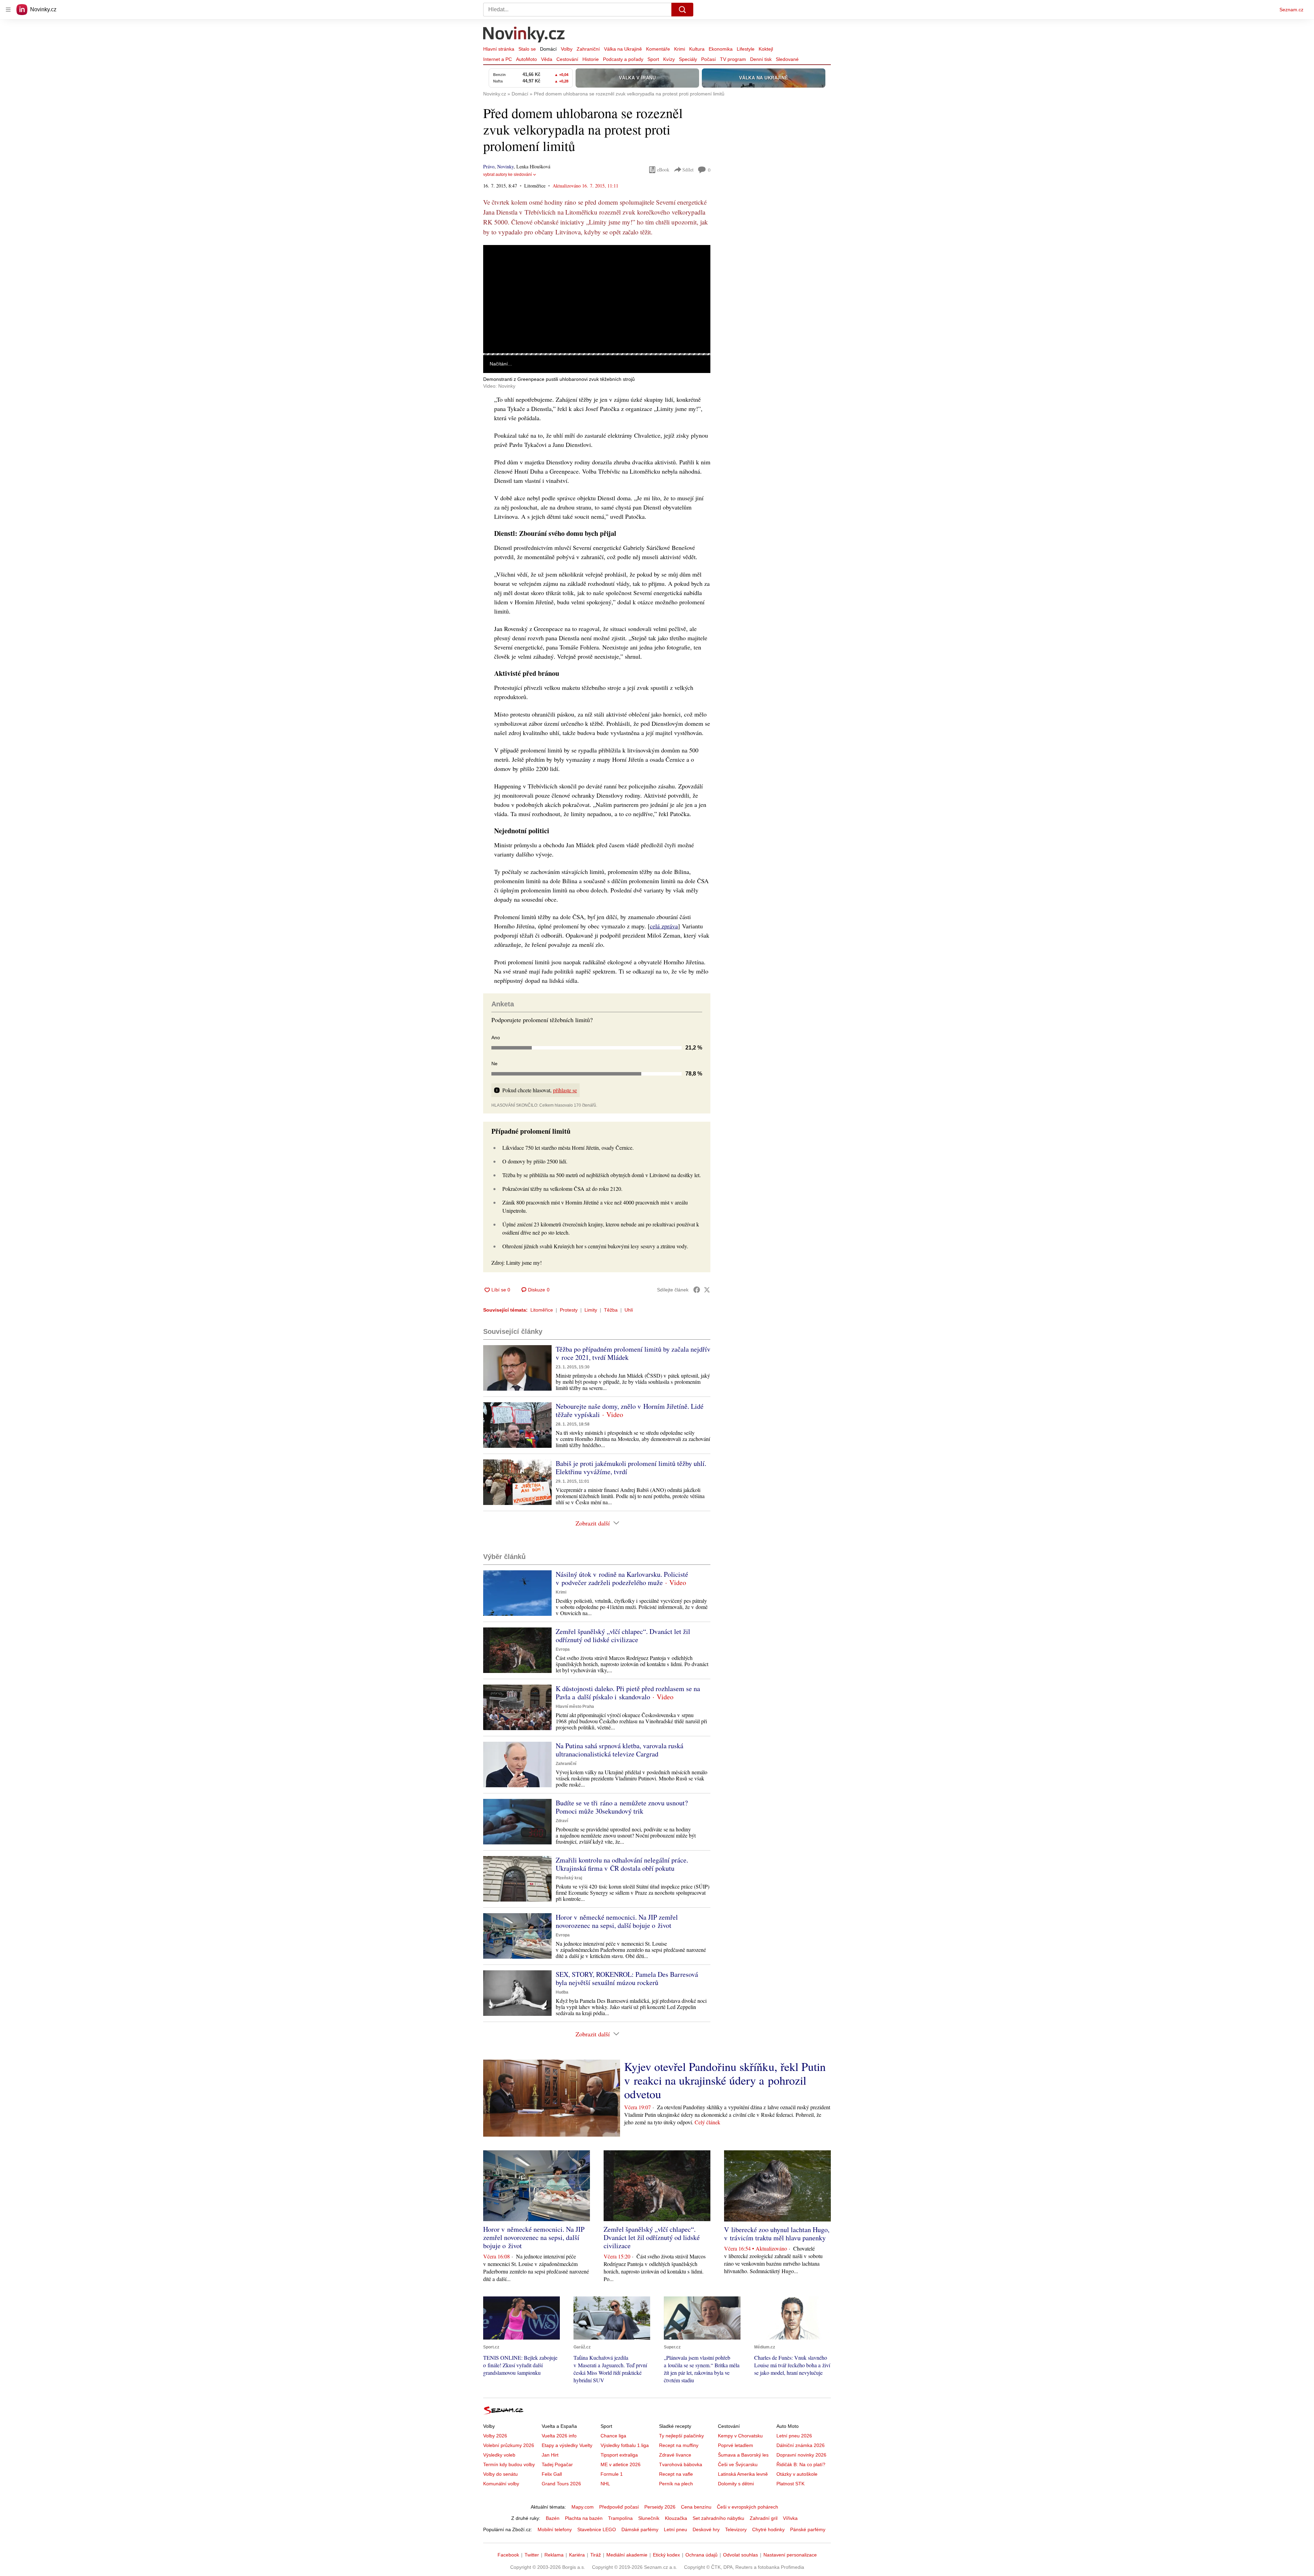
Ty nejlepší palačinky (681, 2436)
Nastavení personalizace (790, 2555)
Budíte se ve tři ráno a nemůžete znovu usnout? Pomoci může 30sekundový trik (622, 1807)
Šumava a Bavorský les (743, 2455)
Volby (567, 49)
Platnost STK (790, 2484)
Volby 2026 (495, 2436)
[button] (597, 299)
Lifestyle (746, 49)
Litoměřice (542, 1310)
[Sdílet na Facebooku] (697, 1290)
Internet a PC (498, 59)
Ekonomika (721, 49)
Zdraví (562, 1821)
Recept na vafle (676, 2474)
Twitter (532, 2555)
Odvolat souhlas (740, 2555)
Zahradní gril (764, 2518)
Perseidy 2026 (660, 2507)
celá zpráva (664, 926)
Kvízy (669, 59)
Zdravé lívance (675, 2455)
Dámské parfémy (640, 2529)
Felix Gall (552, 2474)
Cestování (567, 59)
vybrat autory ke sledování (507, 175)
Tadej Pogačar (557, 2464)
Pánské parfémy (808, 2529)
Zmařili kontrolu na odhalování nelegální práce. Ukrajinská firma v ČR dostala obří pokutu (622, 1864)
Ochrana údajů (701, 2555)
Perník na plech (676, 2484)
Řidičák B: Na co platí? (801, 2464)
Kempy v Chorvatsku (740, 2436)
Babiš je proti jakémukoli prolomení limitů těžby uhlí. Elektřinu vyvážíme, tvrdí (631, 1467)
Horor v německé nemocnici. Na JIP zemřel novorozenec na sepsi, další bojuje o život (617, 1921)
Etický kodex (666, 2555)
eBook (663, 170)
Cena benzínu (696, 2507)
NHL (605, 2484)
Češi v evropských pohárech (748, 2507)
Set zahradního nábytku (718, 2518)
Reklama (554, 2555)
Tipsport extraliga (619, 2455)
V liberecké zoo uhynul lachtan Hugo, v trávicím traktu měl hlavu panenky (777, 2234)
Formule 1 (612, 2474)
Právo (489, 166)
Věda (547, 59)
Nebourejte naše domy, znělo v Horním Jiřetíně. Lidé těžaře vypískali (630, 1410)
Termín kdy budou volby (509, 2464)
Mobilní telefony (555, 2529)
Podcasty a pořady (623, 59)
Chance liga (613, 2436)
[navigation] (8, 10)
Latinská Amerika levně (743, 2474)
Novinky (505, 166)
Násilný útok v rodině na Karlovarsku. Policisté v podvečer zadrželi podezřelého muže (622, 1578)
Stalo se (527, 49)
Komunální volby (501, 2484)
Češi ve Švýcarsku (738, 2464)
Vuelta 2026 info (559, 2436)
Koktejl (766, 49)
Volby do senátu (500, 2474)
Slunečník (649, 2518)
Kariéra (577, 2555)
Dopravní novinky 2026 (801, 2455)
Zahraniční (588, 49)
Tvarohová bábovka (681, 2464)
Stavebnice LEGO (597, 2529)
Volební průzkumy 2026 (509, 2445)
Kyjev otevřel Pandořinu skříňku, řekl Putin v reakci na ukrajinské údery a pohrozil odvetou (725, 2080)
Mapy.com (583, 2507)
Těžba (611, 1310)
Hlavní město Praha (575, 1706)
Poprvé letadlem (736, 2445)
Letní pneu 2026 (794, 2436)
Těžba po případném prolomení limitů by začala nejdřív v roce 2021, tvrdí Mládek (633, 1353)
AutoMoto (526, 59)
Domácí (548, 49)
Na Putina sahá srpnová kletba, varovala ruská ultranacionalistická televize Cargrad (620, 1750)
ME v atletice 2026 (621, 2464)
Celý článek (707, 2122)
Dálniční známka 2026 (801, 2445)
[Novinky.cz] (524, 35)
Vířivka (790, 2518)
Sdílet (688, 170)
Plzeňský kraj (569, 1878)
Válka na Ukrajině (623, 49)
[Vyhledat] (682, 10)
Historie (591, 59)
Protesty (569, 1310)
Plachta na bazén (584, 2518)
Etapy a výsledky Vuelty (567, 2445)
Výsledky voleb (499, 2455)
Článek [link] (496, 264)
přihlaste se (565, 1090)
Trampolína (620, 2518)
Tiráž (596, 2555)
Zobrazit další (593, 1523)
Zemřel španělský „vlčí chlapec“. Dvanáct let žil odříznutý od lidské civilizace (623, 1635)
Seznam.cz (1291, 10)
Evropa (563, 1649)
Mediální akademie (627, 2555)
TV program (733, 59)
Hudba (562, 1992)
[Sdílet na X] (707, 1290)
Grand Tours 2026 (561, 2484)
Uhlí (629, 1310)
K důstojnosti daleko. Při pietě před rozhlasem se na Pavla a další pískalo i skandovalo (628, 1693)
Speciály (688, 59)
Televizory (736, 2529)
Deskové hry (706, 2529)
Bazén (553, 2518)
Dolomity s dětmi (736, 2484)
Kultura (697, 49)
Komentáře (658, 49)
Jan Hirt (550, 2455)
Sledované (787, 59)
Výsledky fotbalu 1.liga (625, 2445)
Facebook (508, 2555)
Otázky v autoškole (797, 2474)
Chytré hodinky (768, 2529)
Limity (591, 1310)
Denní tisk (761, 59)
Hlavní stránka (499, 49)
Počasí (708, 59)
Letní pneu (675, 2529)
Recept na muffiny (679, 2445)
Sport (653, 59)
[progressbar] (597, 354)
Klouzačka (676, 2518)
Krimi (680, 49)
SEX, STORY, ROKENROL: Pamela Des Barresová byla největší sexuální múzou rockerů (627, 1978)
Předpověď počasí (619, 2507)
